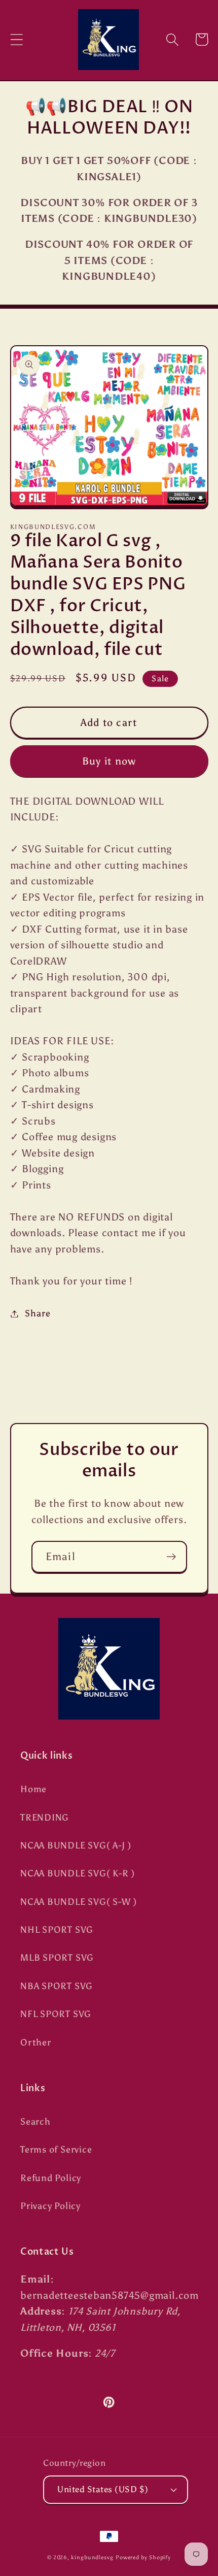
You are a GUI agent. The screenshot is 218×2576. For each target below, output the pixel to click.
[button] (16, 39)
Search (35, 2122)
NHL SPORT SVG (57, 1930)
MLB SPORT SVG (57, 1958)
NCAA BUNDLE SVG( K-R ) (78, 1873)
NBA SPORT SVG (57, 1986)
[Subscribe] (171, 1557)
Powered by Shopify (143, 2557)
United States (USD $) (103, 2489)
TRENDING (45, 1818)
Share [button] (38, 1313)
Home (33, 1789)
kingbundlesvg (92, 2557)
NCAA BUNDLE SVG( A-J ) (76, 1845)
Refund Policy (51, 2178)
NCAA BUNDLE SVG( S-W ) (79, 1902)
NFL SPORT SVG (56, 2014)
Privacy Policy (50, 2206)
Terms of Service (56, 2150)
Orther (36, 2042)
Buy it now (109, 761)
